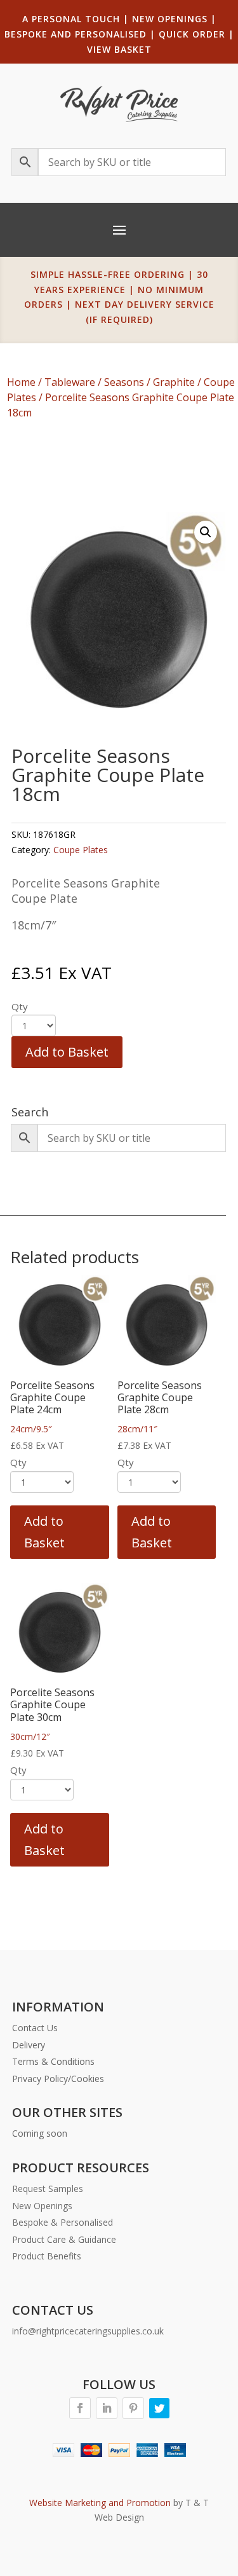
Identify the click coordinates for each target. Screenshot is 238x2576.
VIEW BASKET (119, 49)
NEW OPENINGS (170, 19)
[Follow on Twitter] (159, 2408)
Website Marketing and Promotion (100, 2503)
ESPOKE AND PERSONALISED (79, 34)
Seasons (124, 382)
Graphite (174, 382)
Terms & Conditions (53, 2061)
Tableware (70, 382)
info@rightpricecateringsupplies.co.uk (88, 2331)
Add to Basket (67, 1052)
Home (21, 382)
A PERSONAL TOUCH (71, 19)
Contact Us (35, 2028)
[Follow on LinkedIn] (107, 2408)
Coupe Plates (81, 850)
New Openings (42, 2206)
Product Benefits (47, 2256)
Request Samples (48, 2189)
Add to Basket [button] (44, 1532)
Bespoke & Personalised (63, 2222)
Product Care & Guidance (64, 2239)
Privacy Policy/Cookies (58, 2079)
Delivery (29, 2045)
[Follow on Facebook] (80, 2408)
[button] (206, 532)
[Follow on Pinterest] (133, 2408)
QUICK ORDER (192, 34)
